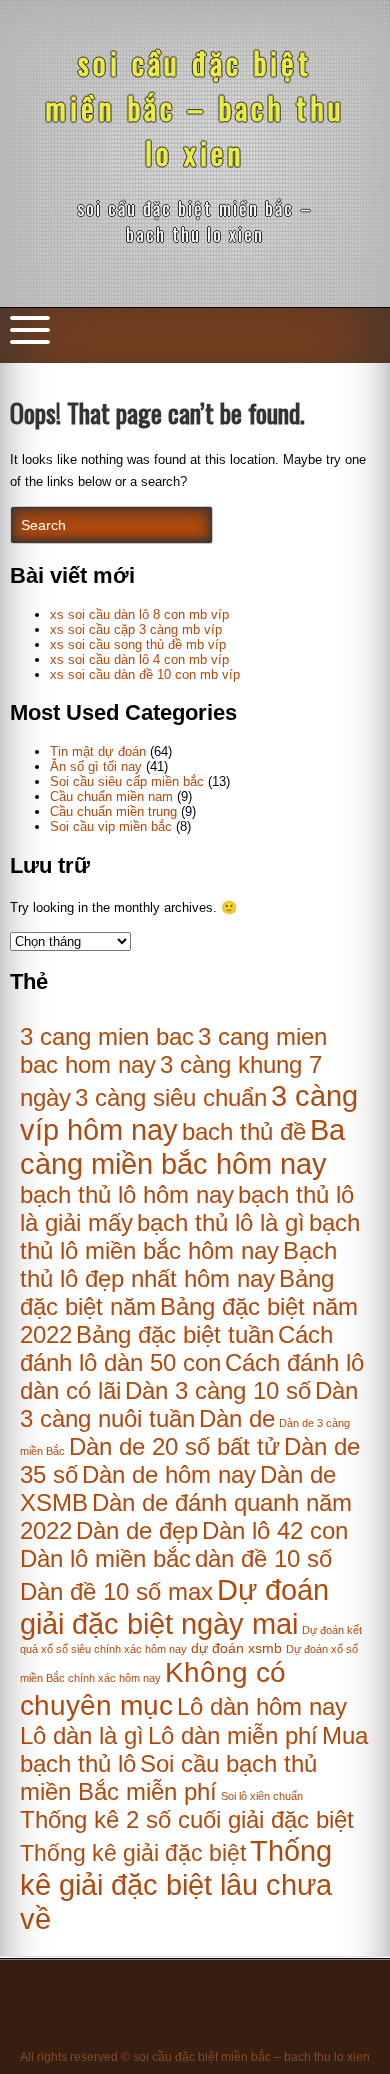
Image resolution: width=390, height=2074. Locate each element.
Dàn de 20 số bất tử (174, 1446)
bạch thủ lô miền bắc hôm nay (190, 1236)
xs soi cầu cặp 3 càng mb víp (136, 629)
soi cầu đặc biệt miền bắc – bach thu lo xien (195, 107)
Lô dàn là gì (82, 1735)
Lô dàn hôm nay (262, 1706)
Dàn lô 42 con (275, 1530)
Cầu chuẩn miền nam (111, 796)
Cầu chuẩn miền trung (113, 811)
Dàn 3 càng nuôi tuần (189, 1404)
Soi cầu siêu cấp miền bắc (127, 781)
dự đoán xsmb (236, 1648)
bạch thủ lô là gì (221, 1222)
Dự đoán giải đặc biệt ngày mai (174, 1606)
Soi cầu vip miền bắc (111, 826)
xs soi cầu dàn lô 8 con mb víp (139, 614)
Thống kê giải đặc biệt (133, 1853)
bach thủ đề (244, 1131)
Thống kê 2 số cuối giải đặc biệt (187, 1819)
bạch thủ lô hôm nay (127, 1194)
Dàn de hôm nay (169, 1474)
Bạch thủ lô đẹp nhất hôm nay (178, 1264)
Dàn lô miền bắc (105, 1558)
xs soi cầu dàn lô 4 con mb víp (139, 659)
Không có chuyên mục (153, 1688)
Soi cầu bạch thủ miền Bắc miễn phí (168, 1777)
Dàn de (237, 1418)
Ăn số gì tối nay (96, 766)
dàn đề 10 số (263, 1558)
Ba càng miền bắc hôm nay (182, 1146)
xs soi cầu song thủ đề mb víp (138, 644)
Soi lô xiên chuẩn (262, 1796)
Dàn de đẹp (137, 1530)
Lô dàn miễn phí (233, 1735)
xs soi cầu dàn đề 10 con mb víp (145, 674)
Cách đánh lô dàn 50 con (176, 1348)
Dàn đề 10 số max (116, 1591)
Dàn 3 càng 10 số (218, 1390)
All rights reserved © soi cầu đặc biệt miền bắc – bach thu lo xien (195, 2057)
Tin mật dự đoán (98, 751)
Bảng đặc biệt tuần (175, 1334)
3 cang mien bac (107, 1036)
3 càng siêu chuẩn (171, 1097)
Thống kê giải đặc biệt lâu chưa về (176, 1884)
